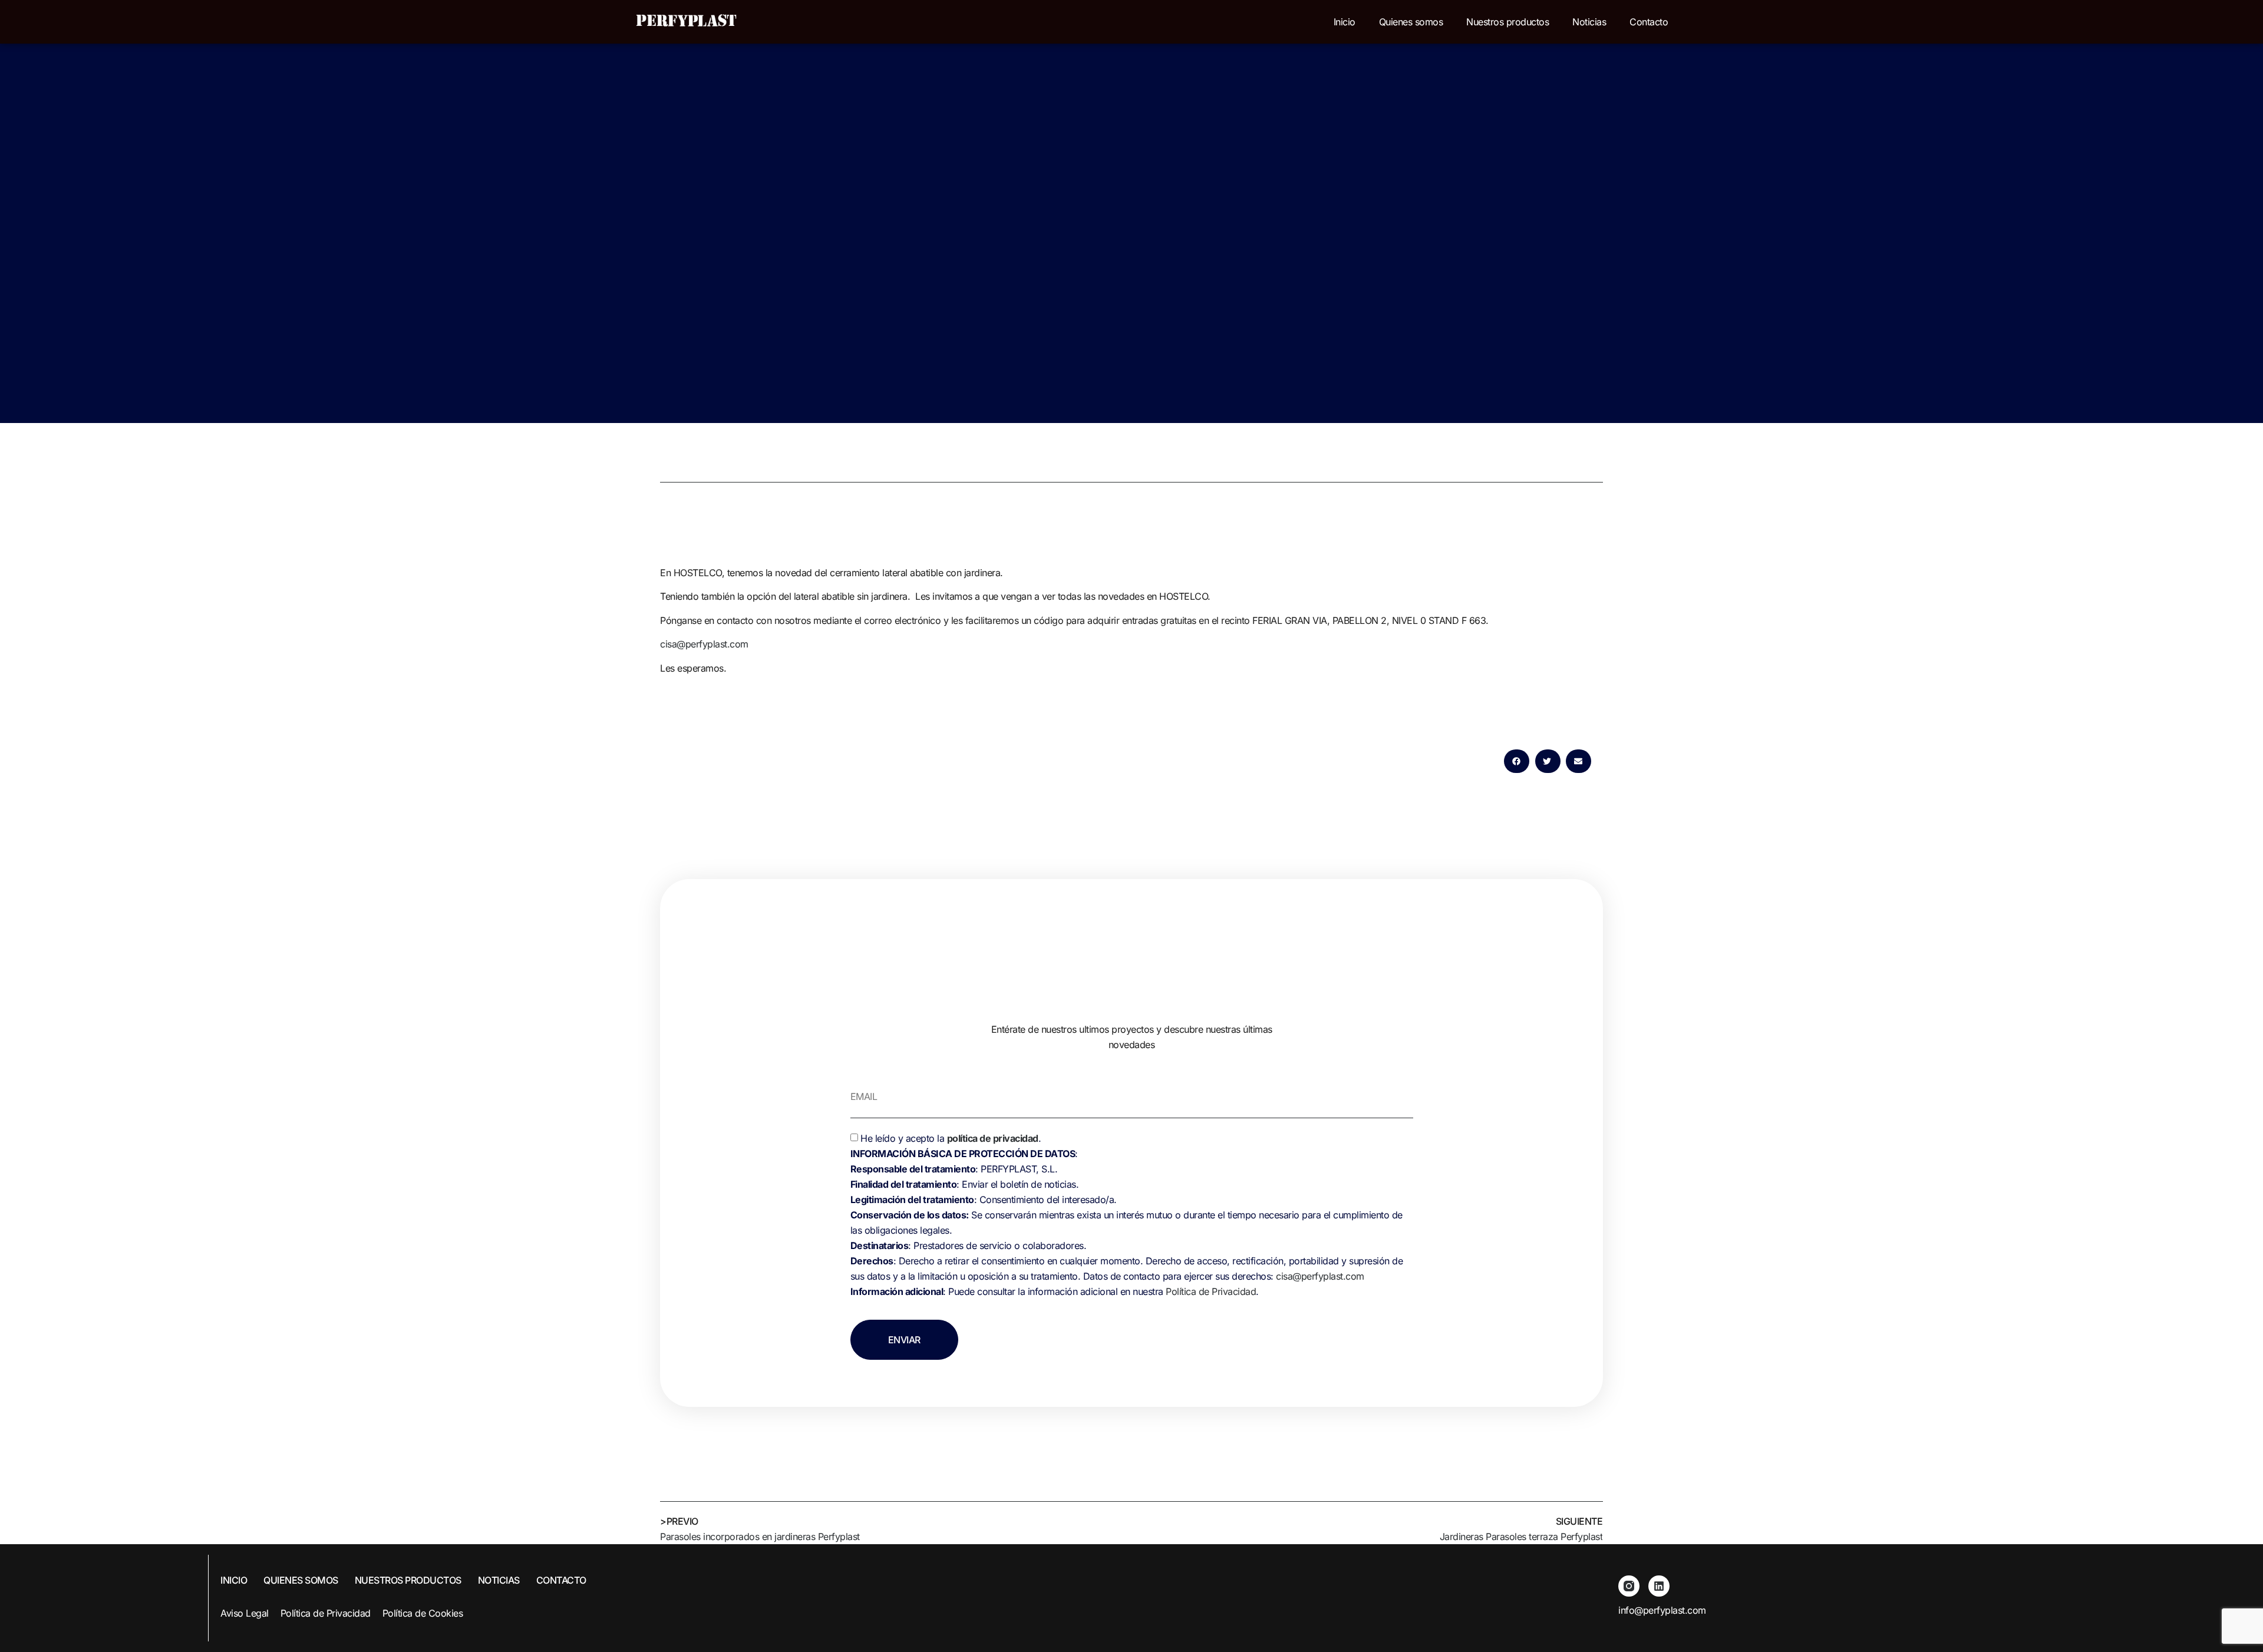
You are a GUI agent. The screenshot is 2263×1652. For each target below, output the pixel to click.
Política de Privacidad (1211, 1291)
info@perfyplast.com (1662, 1610)
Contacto (1649, 22)
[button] (1517, 761)
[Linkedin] (1659, 1586)
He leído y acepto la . (1127, 1215)
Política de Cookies (423, 1613)
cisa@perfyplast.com (704, 644)
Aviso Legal (245, 1613)
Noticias (1589, 22)
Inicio (1345, 22)
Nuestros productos (1507, 22)
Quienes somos (1411, 22)
